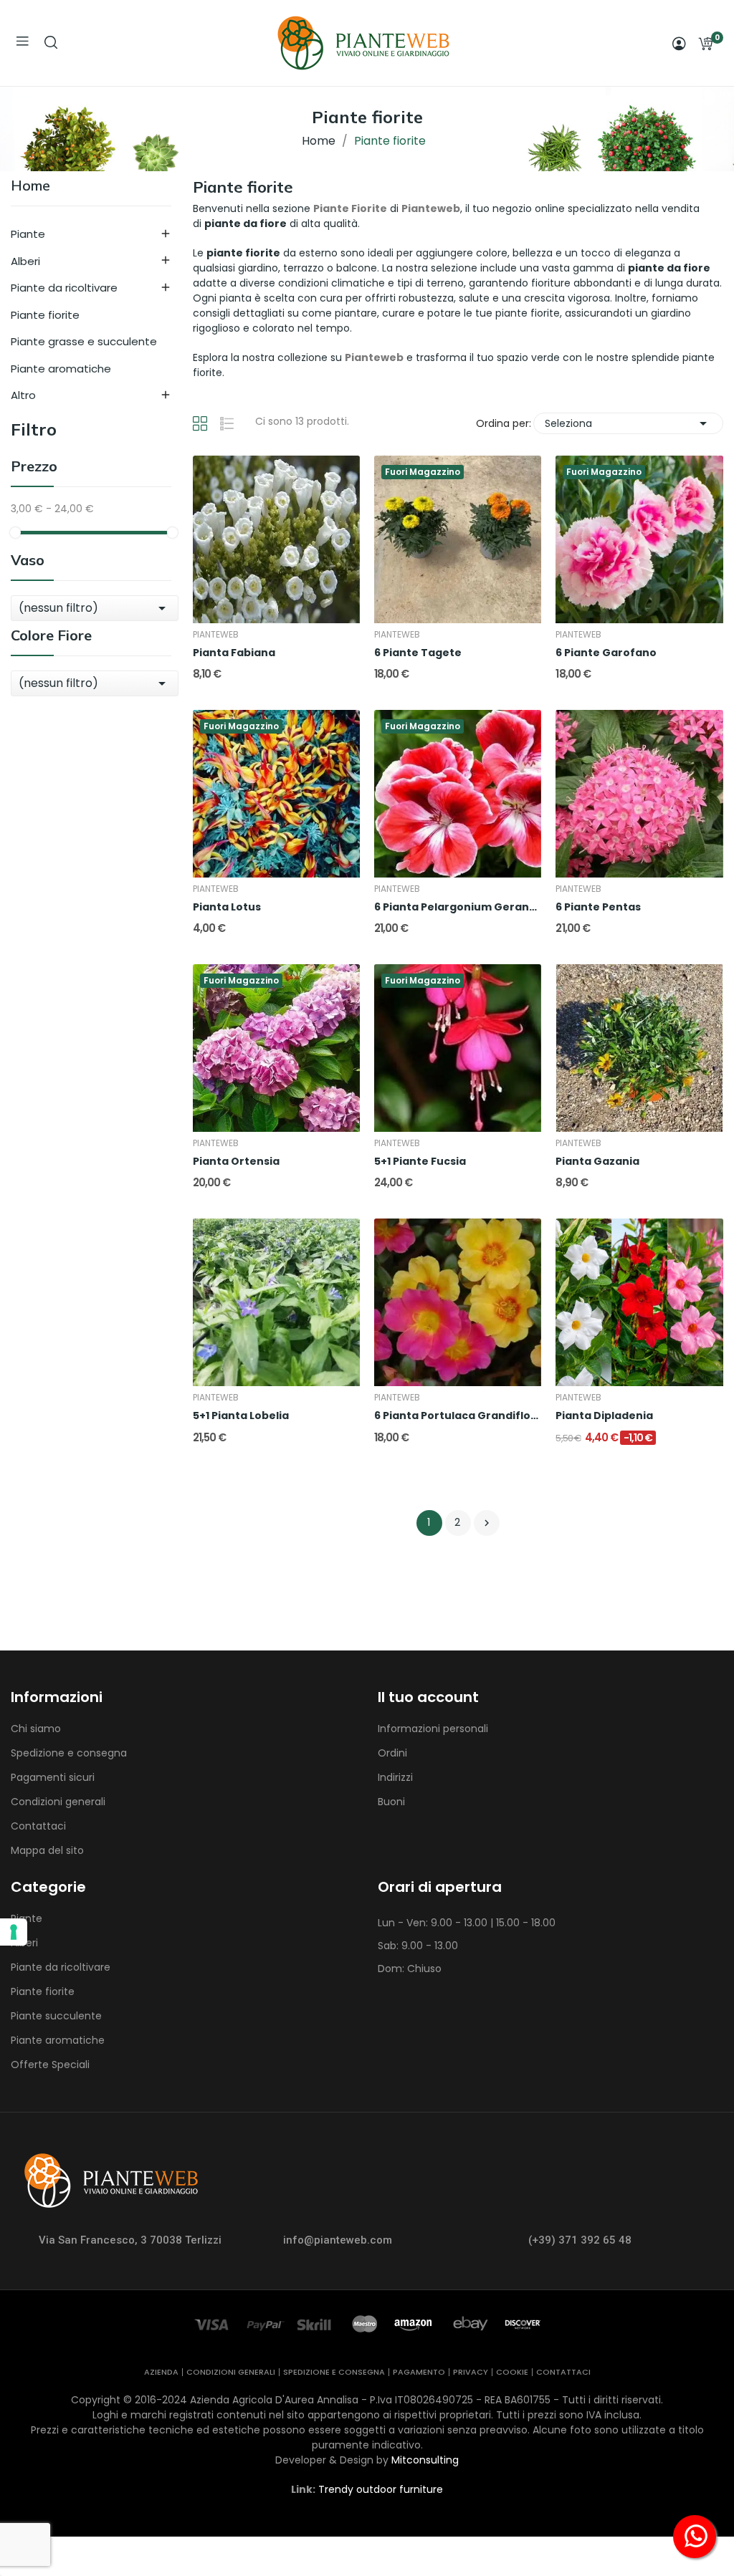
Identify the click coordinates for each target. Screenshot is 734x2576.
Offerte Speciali (50, 2065)
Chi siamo (36, 1729)
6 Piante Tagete (418, 653)
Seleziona (628, 423)
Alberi (25, 261)
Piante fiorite (45, 315)
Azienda (161, 2372)
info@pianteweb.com (338, 2240)
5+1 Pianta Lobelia (241, 1416)
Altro (23, 395)
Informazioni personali (433, 1729)
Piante (28, 234)
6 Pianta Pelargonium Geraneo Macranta (458, 907)
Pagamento (419, 2372)
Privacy (471, 2372)
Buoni (391, 1802)
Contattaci (38, 1826)
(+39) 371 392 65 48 (580, 2240)
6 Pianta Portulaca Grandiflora (458, 1416)
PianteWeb (216, 635)
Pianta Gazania (597, 1162)
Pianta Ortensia (236, 1162)
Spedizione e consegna (69, 1753)
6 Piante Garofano (606, 653)
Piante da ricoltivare (64, 288)
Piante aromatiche (61, 369)
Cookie (512, 2372)
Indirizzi (395, 1777)
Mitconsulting (425, 2460)
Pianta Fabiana (234, 653)
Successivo (487, 1523)
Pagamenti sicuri (53, 1777)
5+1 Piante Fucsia (420, 1162)
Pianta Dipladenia (604, 1416)
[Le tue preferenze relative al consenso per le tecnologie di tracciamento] (14, 1932)
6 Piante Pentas (598, 907)
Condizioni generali (58, 1802)
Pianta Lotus (227, 907)
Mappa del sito (47, 1850)
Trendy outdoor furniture (381, 2489)
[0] (705, 44)
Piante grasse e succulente (84, 341)
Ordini (392, 1753)
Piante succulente (56, 2016)
